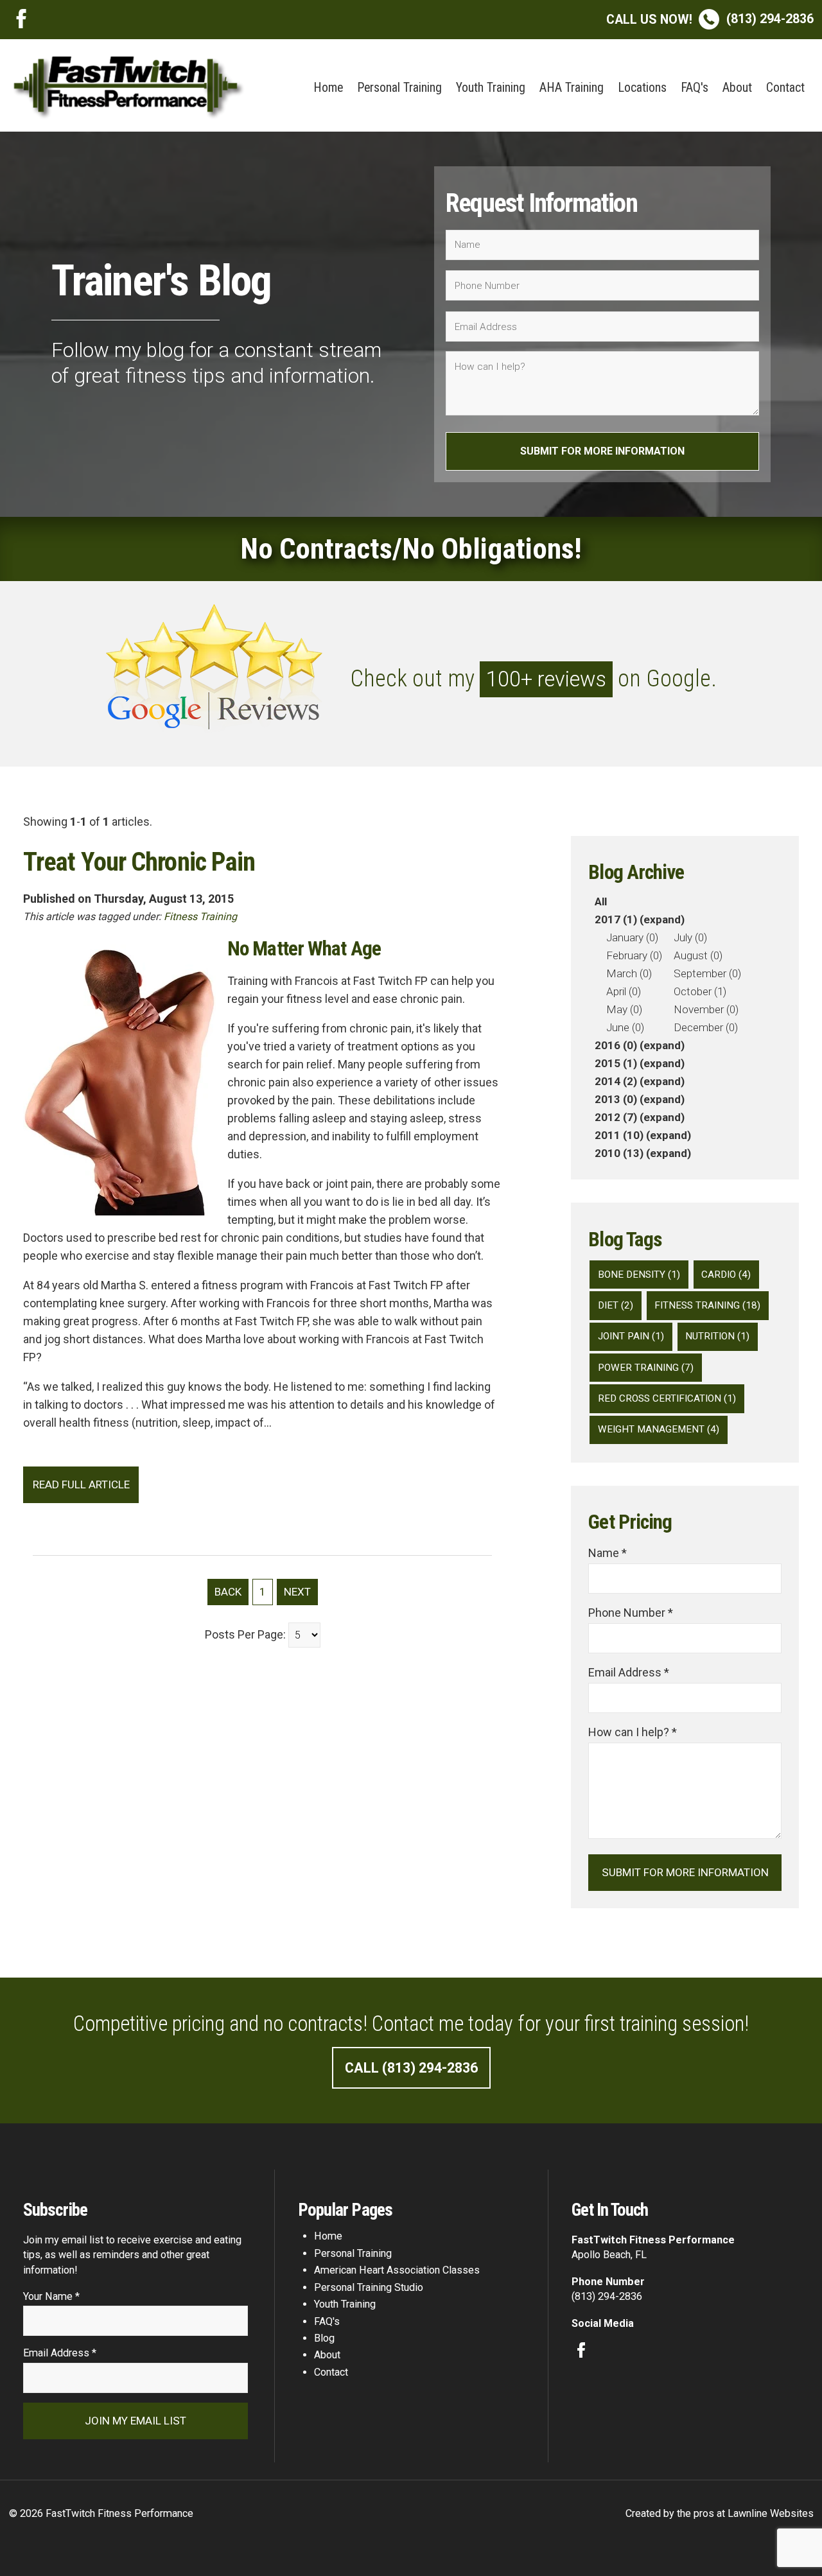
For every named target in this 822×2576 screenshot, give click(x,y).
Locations (642, 88)
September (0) (707, 973)
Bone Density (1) (639, 1275)
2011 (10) (619, 1135)
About (737, 88)
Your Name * (51, 2296)
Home (328, 88)
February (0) (634, 955)
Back (228, 1592)
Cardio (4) (726, 1275)
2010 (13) (619, 1153)
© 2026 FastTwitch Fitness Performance (101, 2513)
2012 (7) (616, 1117)
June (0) (625, 1027)
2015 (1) (616, 1063)
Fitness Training (200, 917)
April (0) (624, 991)
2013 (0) (616, 1099)
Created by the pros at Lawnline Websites (720, 2513)
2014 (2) (616, 1081)
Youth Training (491, 88)
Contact (785, 88)
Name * (608, 1553)
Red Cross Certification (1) (667, 1398)
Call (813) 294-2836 (411, 2068)
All (601, 901)
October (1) (700, 991)
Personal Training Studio (369, 2287)
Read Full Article (81, 1484)
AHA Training (572, 88)
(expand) (662, 919)
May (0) (624, 1009)
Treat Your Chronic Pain (139, 862)
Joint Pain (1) (631, 1336)
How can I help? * (633, 1732)
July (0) (690, 937)
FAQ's (695, 88)
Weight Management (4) (659, 1429)
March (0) (629, 973)
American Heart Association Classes (397, 2270)
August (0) (698, 955)
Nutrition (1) (717, 1336)
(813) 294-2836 (710, 19)
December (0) (706, 1027)
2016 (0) (616, 1045)
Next (297, 1592)
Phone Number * (631, 1613)
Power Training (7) (646, 1368)
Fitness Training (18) (707, 1305)
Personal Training (399, 88)
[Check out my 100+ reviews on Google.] (411, 725)
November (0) (706, 1009)
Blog (324, 2338)
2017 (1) (616, 919)
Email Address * (629, 1672)
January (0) (632, 937)
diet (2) (616, 1305)
